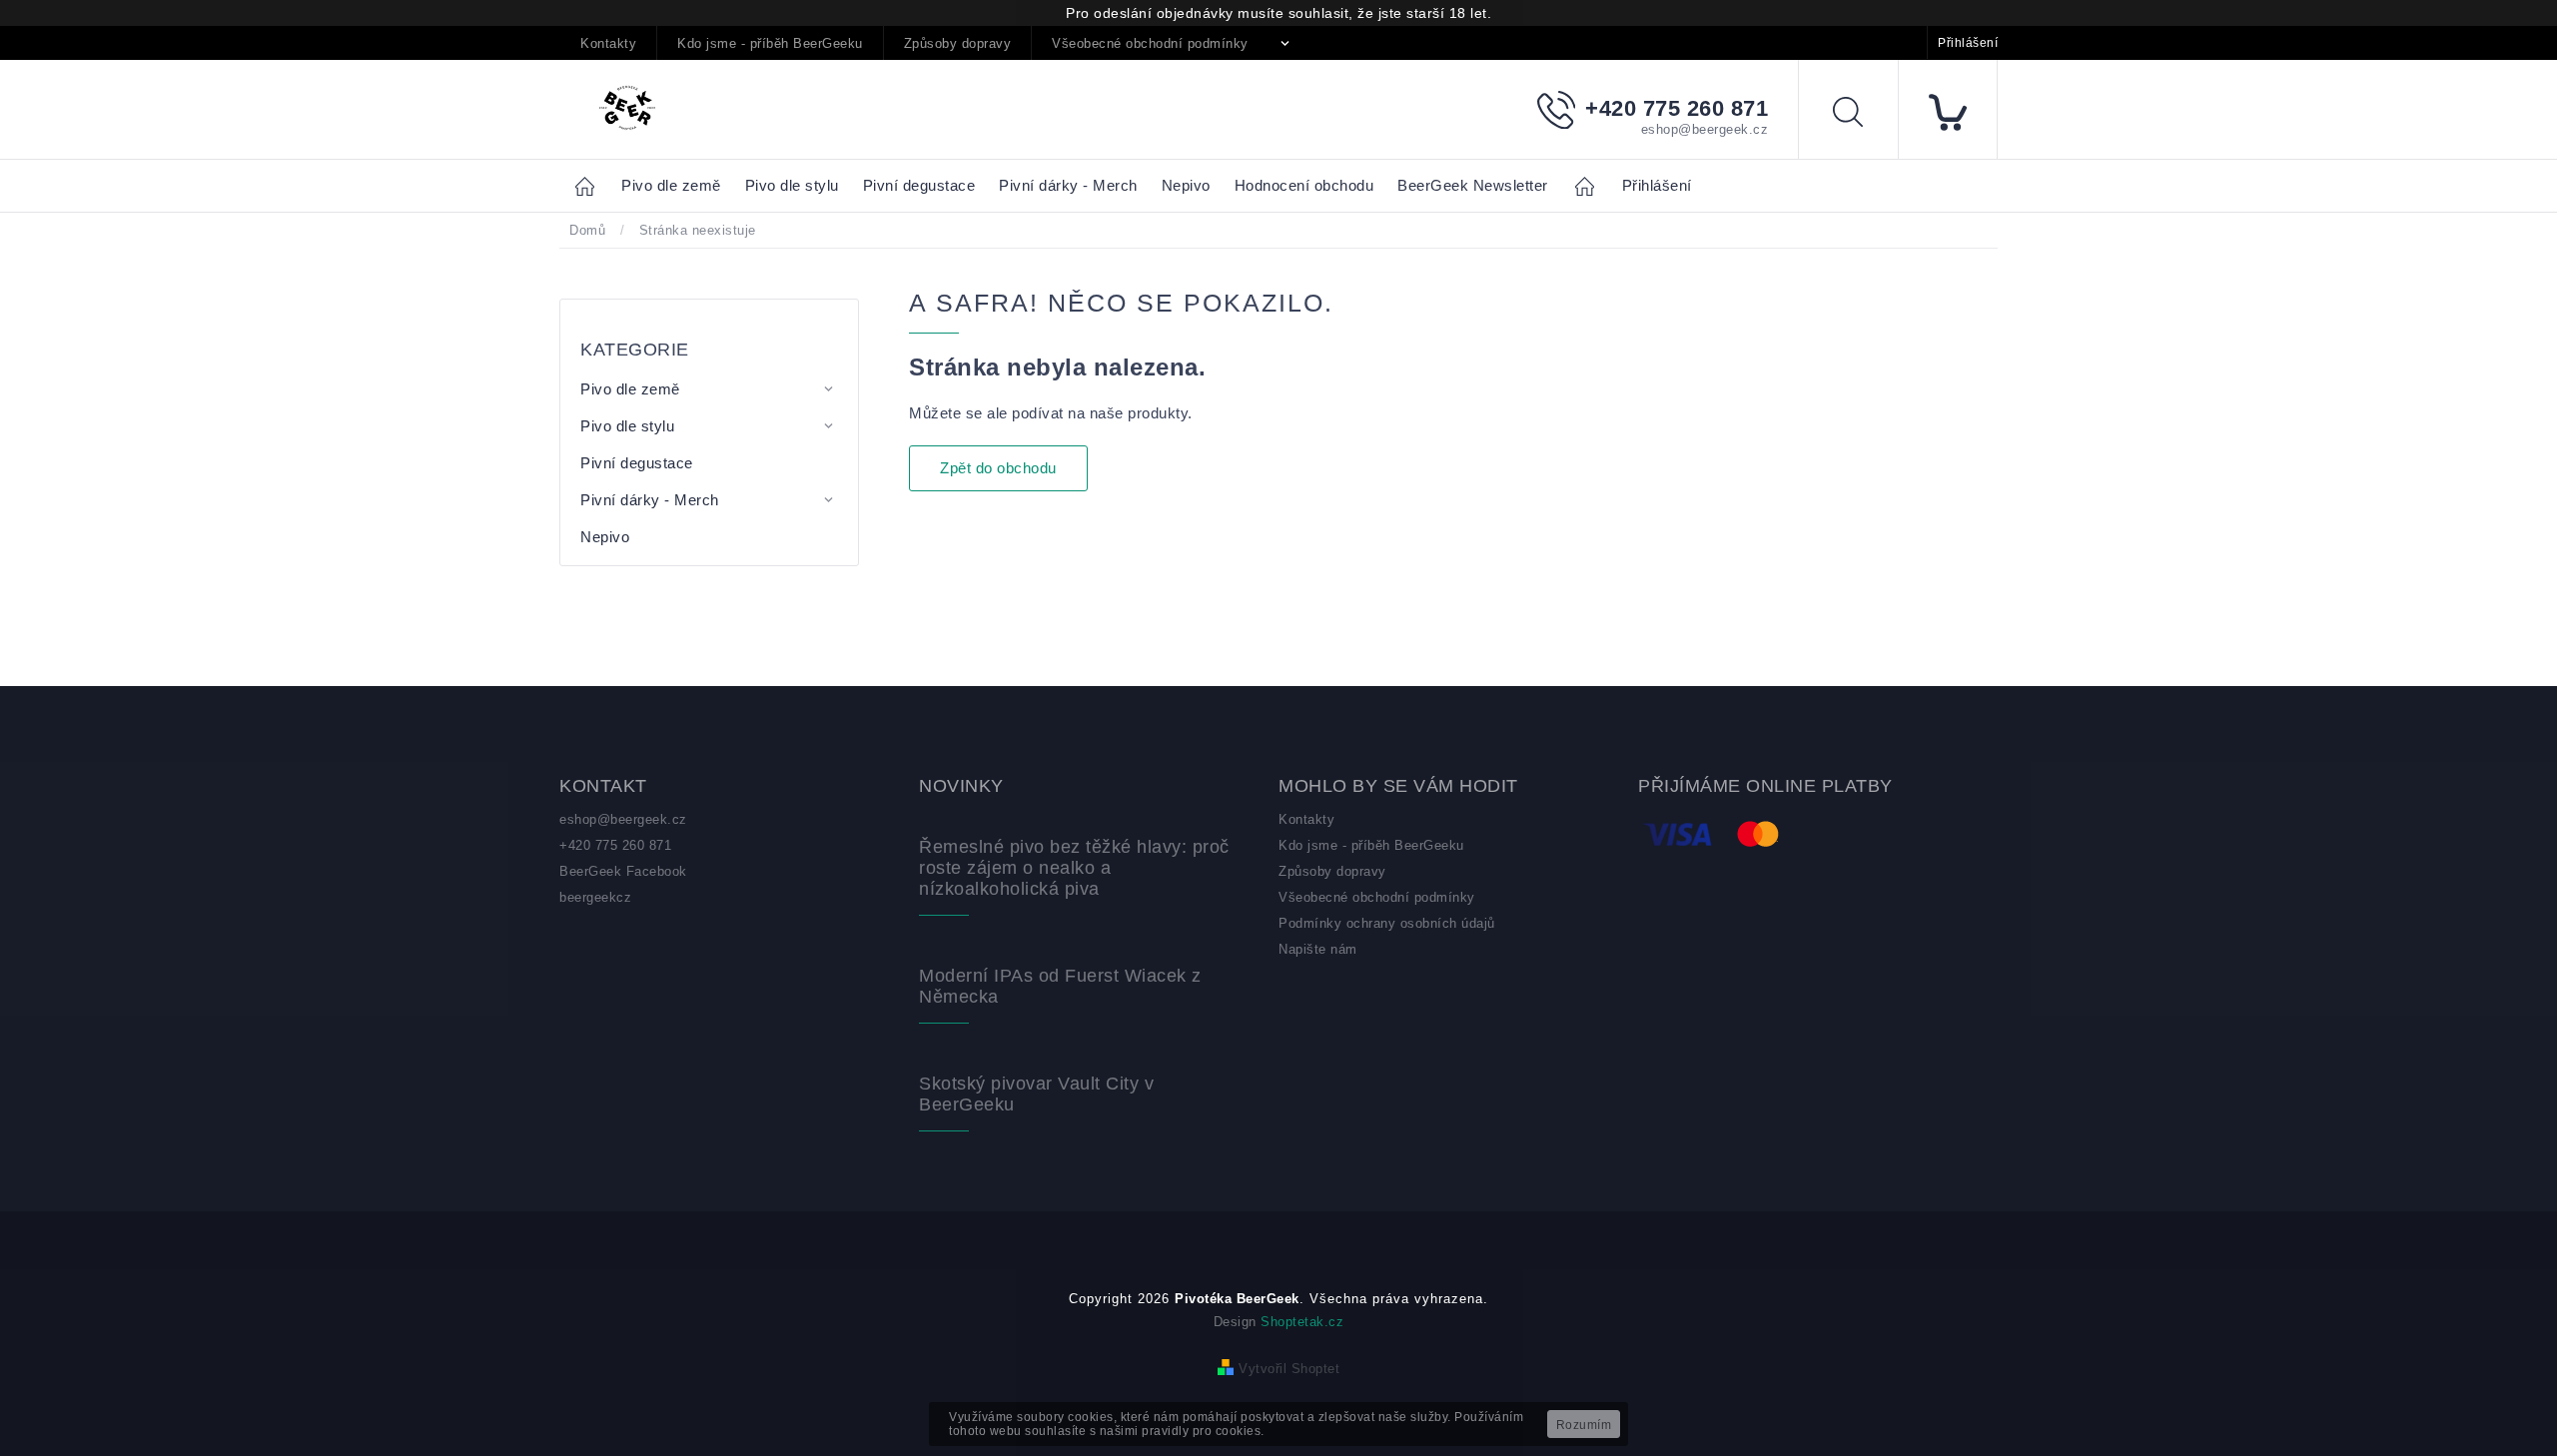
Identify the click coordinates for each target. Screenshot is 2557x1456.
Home (590, 185)
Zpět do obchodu (998, 468)
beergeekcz (595, 897)
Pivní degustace (637, 463)
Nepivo (605, 537)
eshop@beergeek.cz (623, 819)
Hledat (1863, 115)
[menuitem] (671, 186)
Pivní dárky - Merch (650, 500)
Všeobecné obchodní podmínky (1150, 43)
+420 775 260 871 (615, 845)
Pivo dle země (630, 389)
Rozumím (1584, 1425)
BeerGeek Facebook (623, 871)
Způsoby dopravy (958, 43)
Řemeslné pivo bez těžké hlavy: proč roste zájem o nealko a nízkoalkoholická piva (1074, 868)
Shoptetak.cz (1302, 1322)
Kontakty (608, 43)
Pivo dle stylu (627, 426)
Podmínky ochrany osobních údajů (1387, 923)
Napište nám (1318, 949)
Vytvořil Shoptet (1289, 1369)
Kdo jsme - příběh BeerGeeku (770, 43)
